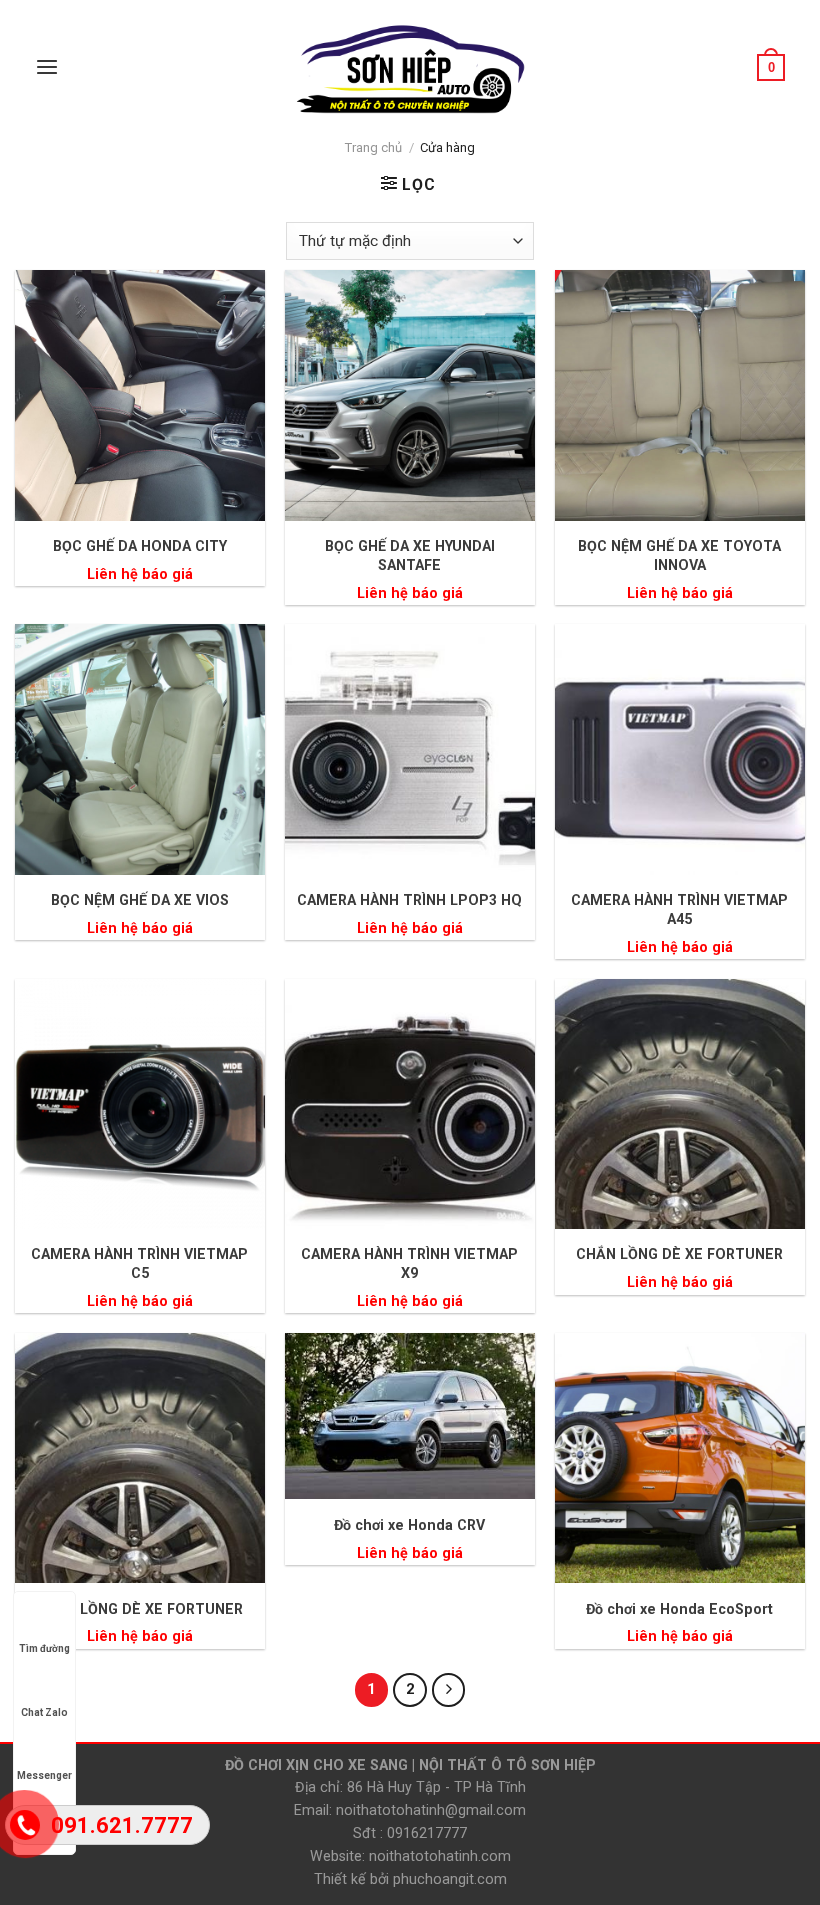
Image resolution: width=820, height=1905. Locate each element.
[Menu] (47, 67)
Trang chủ (373, 147)
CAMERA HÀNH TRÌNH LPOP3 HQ (409, 900)
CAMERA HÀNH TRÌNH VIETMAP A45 (679, 909)
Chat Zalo (44, 1712)
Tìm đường (44, 1648)
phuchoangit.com (450, 1879)
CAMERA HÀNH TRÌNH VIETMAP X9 (409, 1263)
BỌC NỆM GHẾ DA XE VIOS (140, 900)
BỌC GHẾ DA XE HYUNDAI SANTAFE (410, 555)
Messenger (44, 1775)
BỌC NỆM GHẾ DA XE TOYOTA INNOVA (679, 555)
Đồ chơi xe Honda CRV (409, 1525)
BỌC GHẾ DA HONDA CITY (140, 546)
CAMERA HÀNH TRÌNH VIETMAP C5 (139, 1263)
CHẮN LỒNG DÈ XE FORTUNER (679, 1254)
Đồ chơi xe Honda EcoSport (679, 1609)
